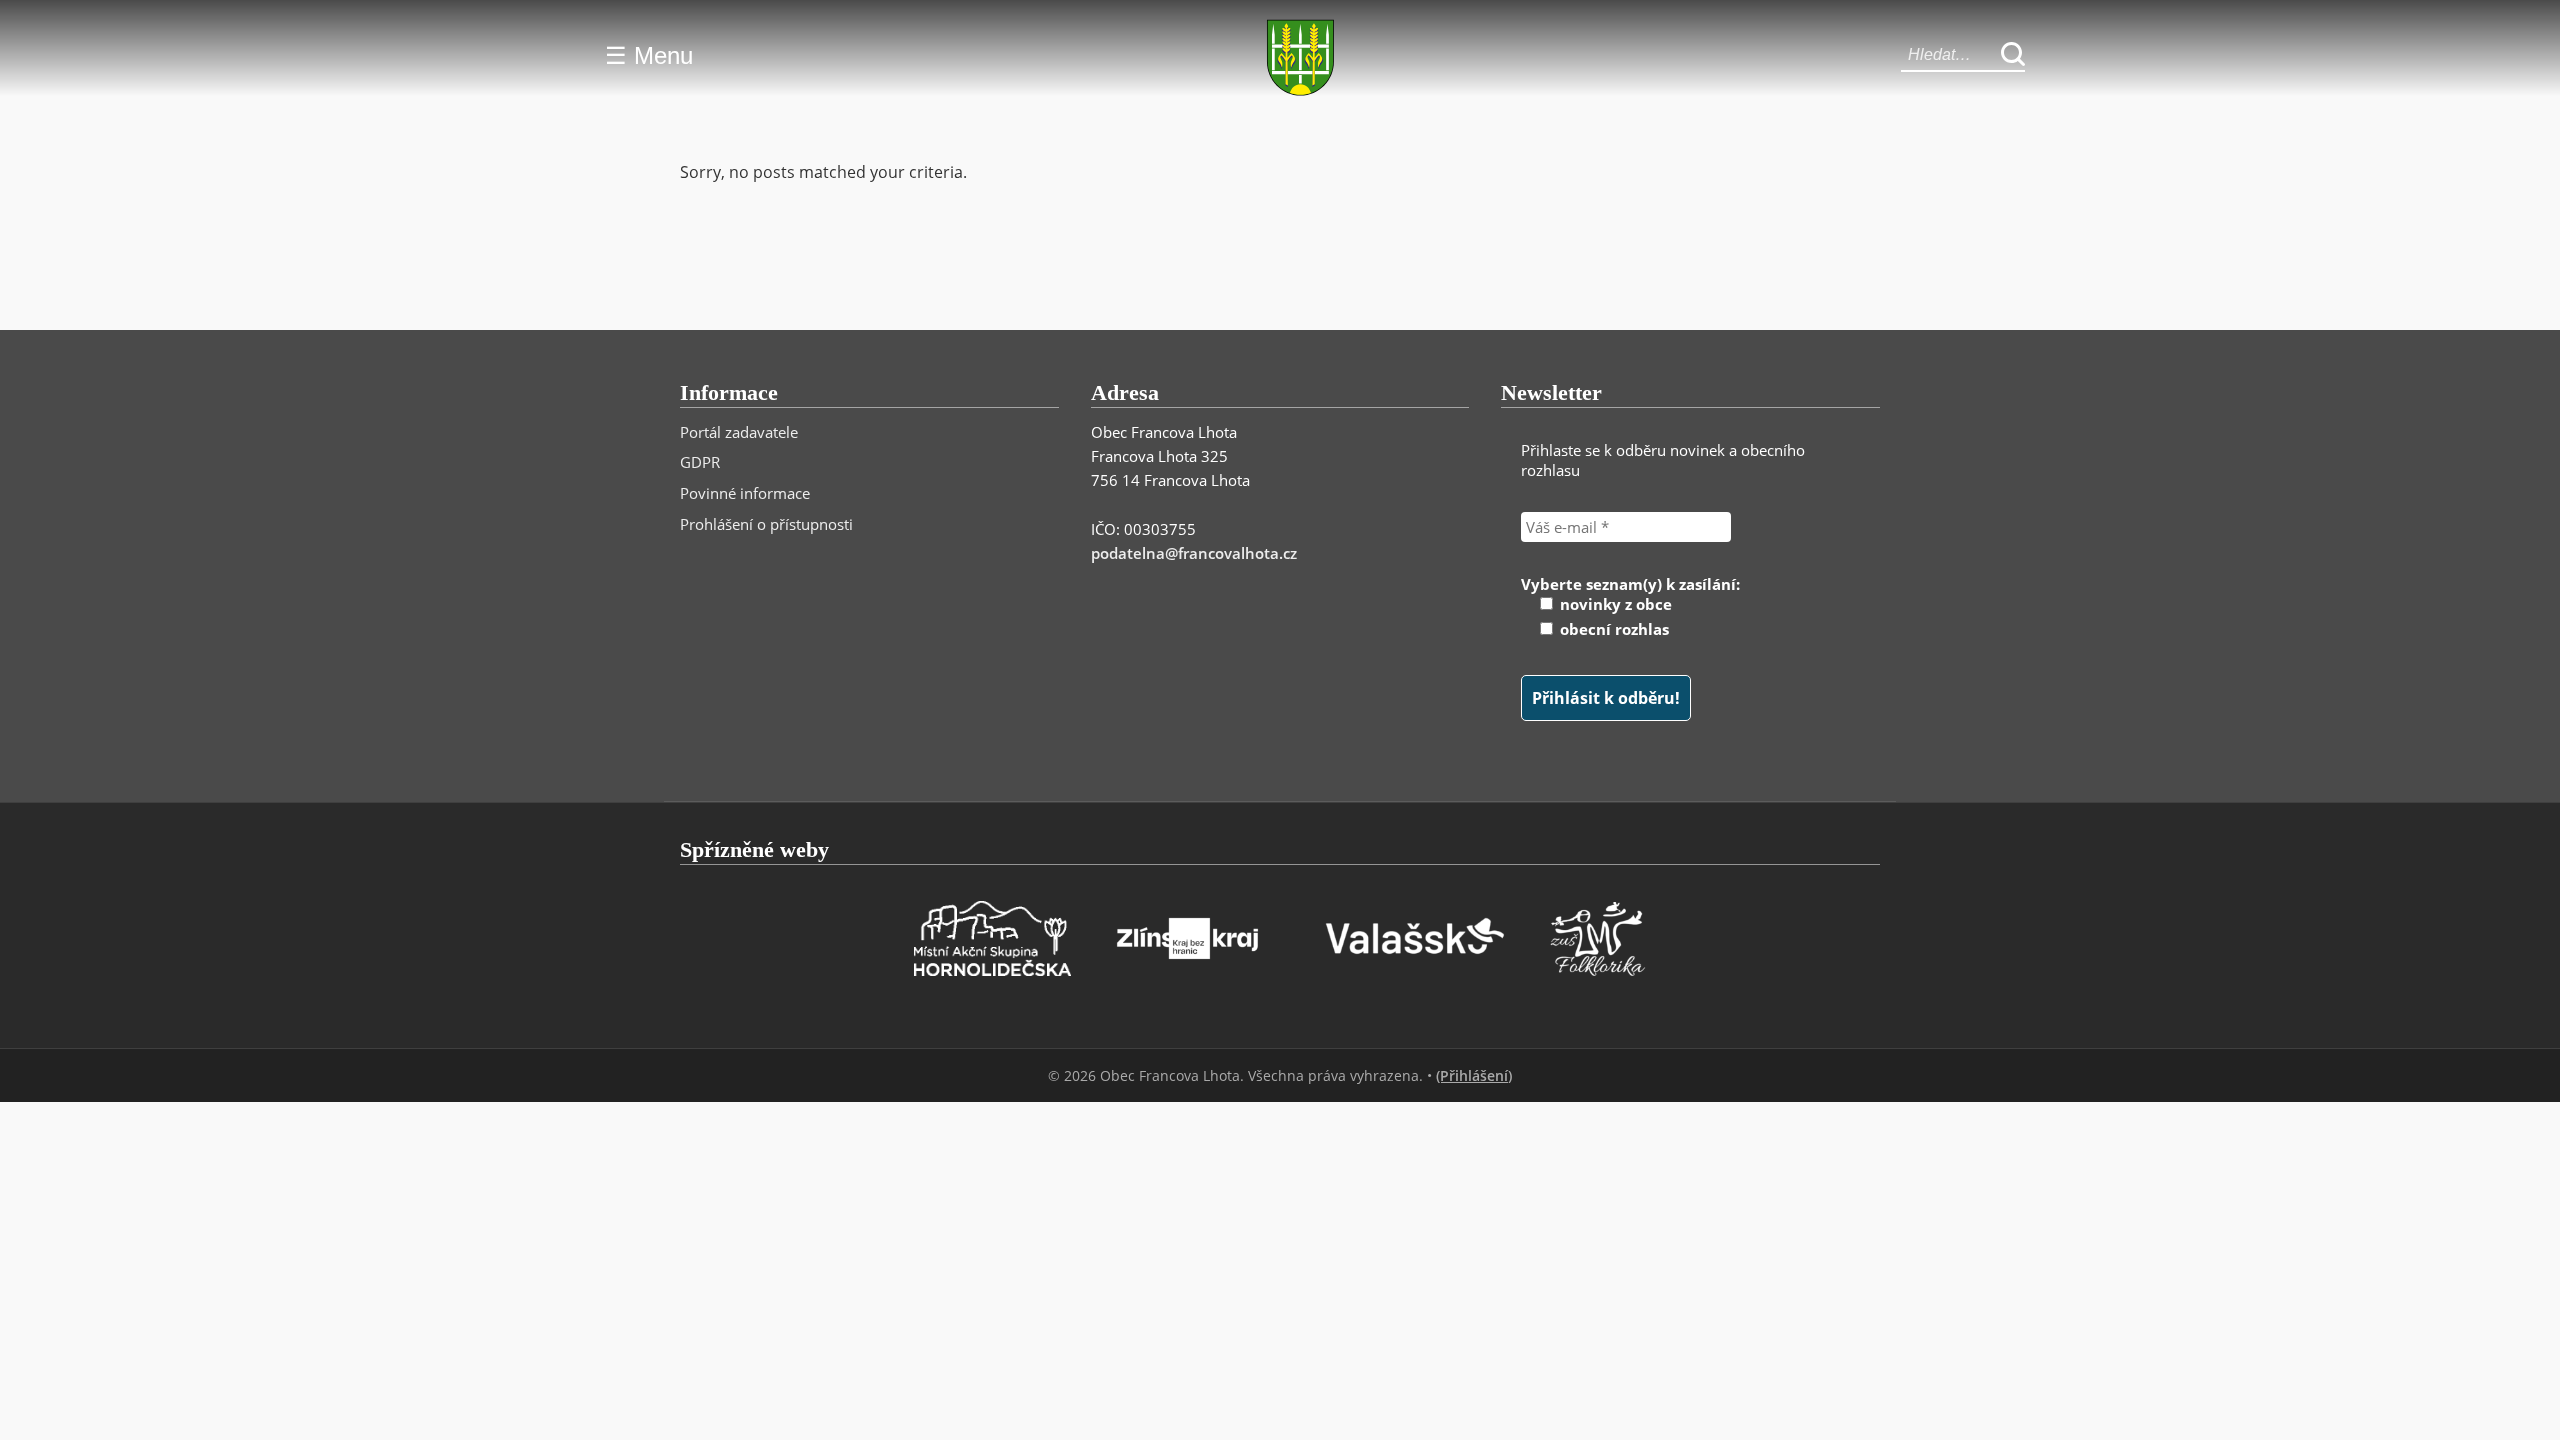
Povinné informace (745, 493)
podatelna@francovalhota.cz (1194, 553)
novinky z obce (1614, 604)
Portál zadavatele (739, 432)
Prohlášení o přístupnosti (766, 524)
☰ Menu (649, 55)
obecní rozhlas (1612, 629)
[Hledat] (2013, 55)
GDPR (700, 462)
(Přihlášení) (1474, 1075)
